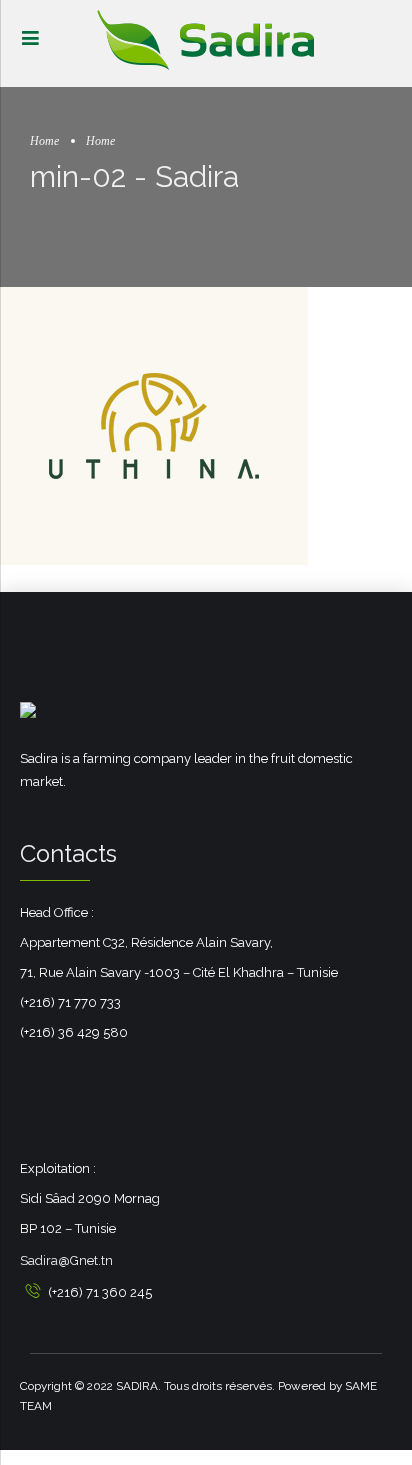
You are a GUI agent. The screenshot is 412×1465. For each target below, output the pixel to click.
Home (44, 141)
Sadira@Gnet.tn (66, 1260)
